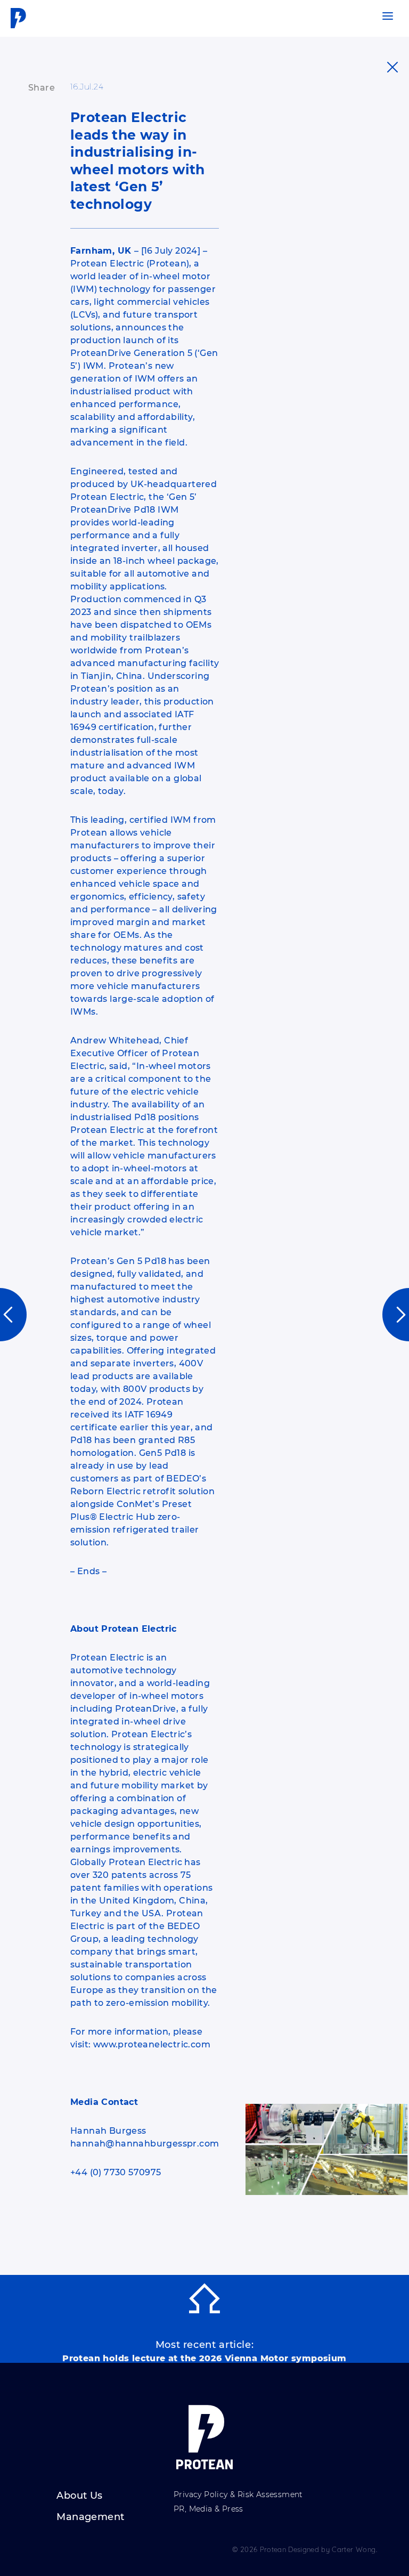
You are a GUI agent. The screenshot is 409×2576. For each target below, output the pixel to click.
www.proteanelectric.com (152, 2044)
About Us (79, 2496)
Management (90, 2517)
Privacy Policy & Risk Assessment (238, 2495)
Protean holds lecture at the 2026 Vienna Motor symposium (204, 2359)
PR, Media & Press (208, 2509)
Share (42, 88)
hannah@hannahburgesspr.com (145, 2144)
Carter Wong (354, 2549)
